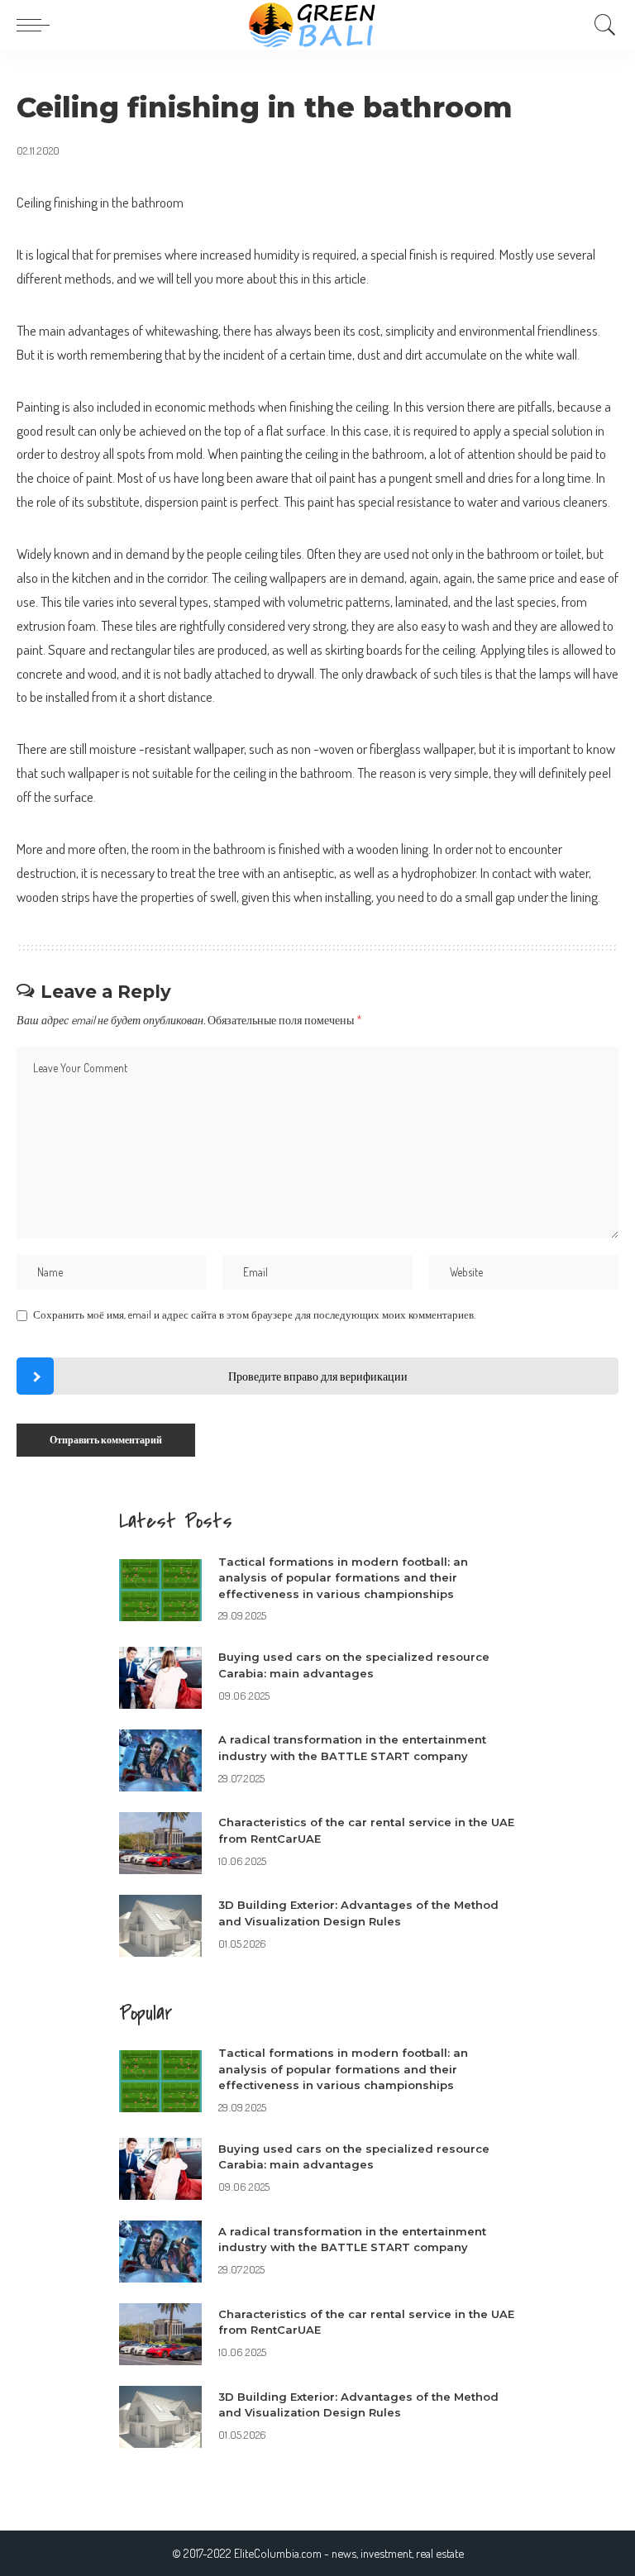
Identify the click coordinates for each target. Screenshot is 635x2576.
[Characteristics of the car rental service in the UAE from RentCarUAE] (160, 1843)
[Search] (601, 25)
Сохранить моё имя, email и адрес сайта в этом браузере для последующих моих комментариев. (254, 1314)
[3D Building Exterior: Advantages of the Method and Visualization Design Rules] (160, 1926)
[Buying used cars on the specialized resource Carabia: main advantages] (160, 1678)
